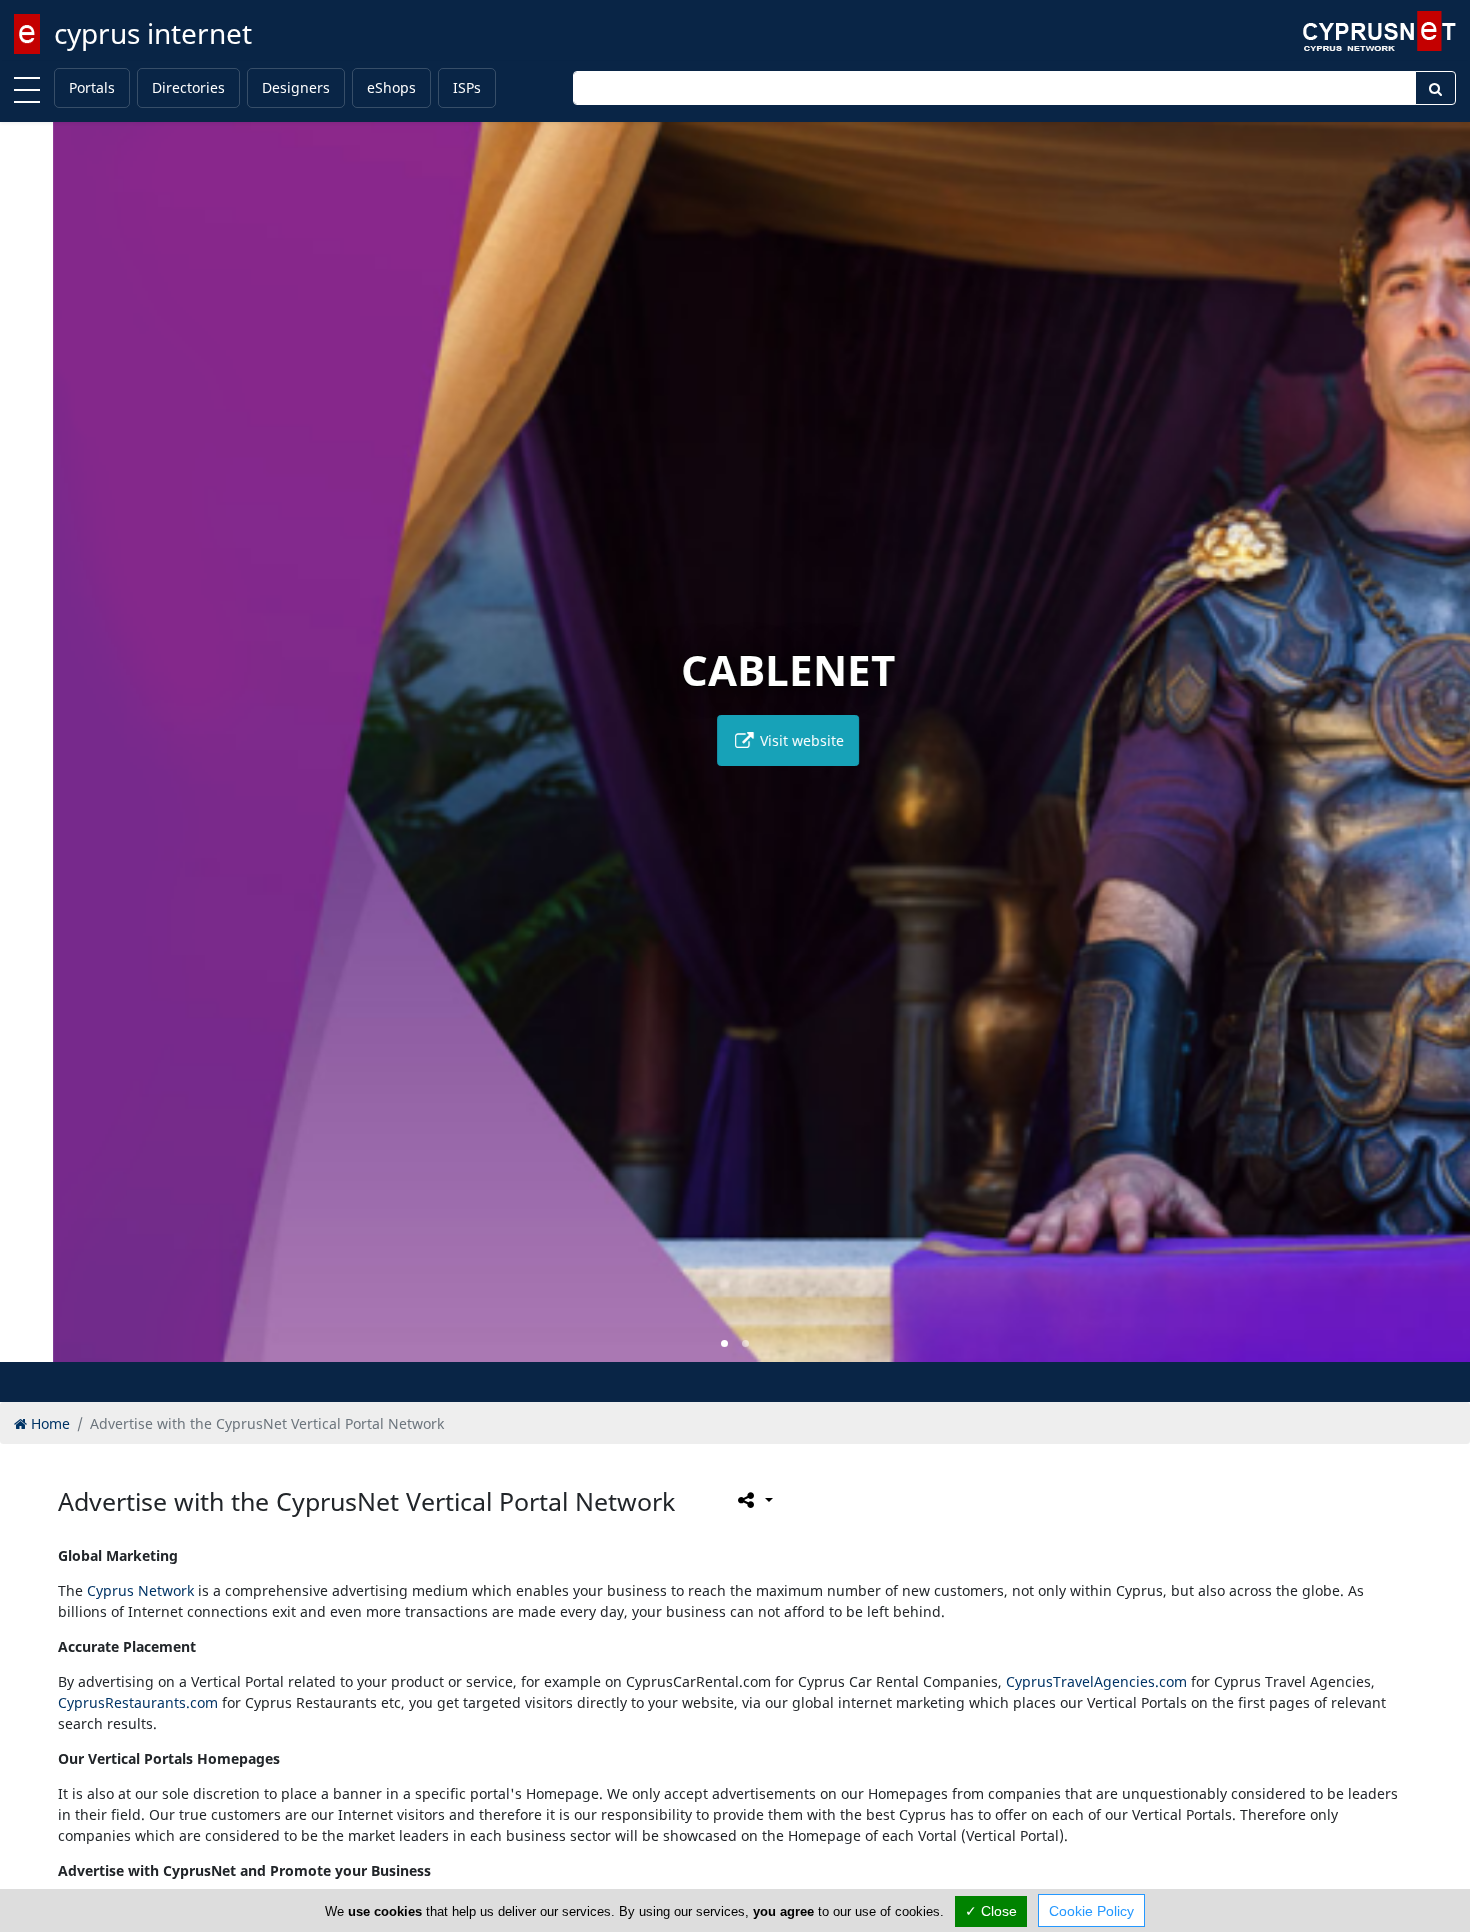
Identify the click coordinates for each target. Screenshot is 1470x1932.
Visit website (747, 740)
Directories (188, 87)
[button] (724, 1343)
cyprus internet (153, 33)
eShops (391, 87)
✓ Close (991, 1911)
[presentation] (34, 756)
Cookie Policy (1091, 1911)
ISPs (467, 87)
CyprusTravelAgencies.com (1096, 1681)
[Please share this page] (753, 1500)
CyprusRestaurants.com (138, 1702)
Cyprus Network (140, 1590)
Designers (296, 87)
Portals (92, 87)
